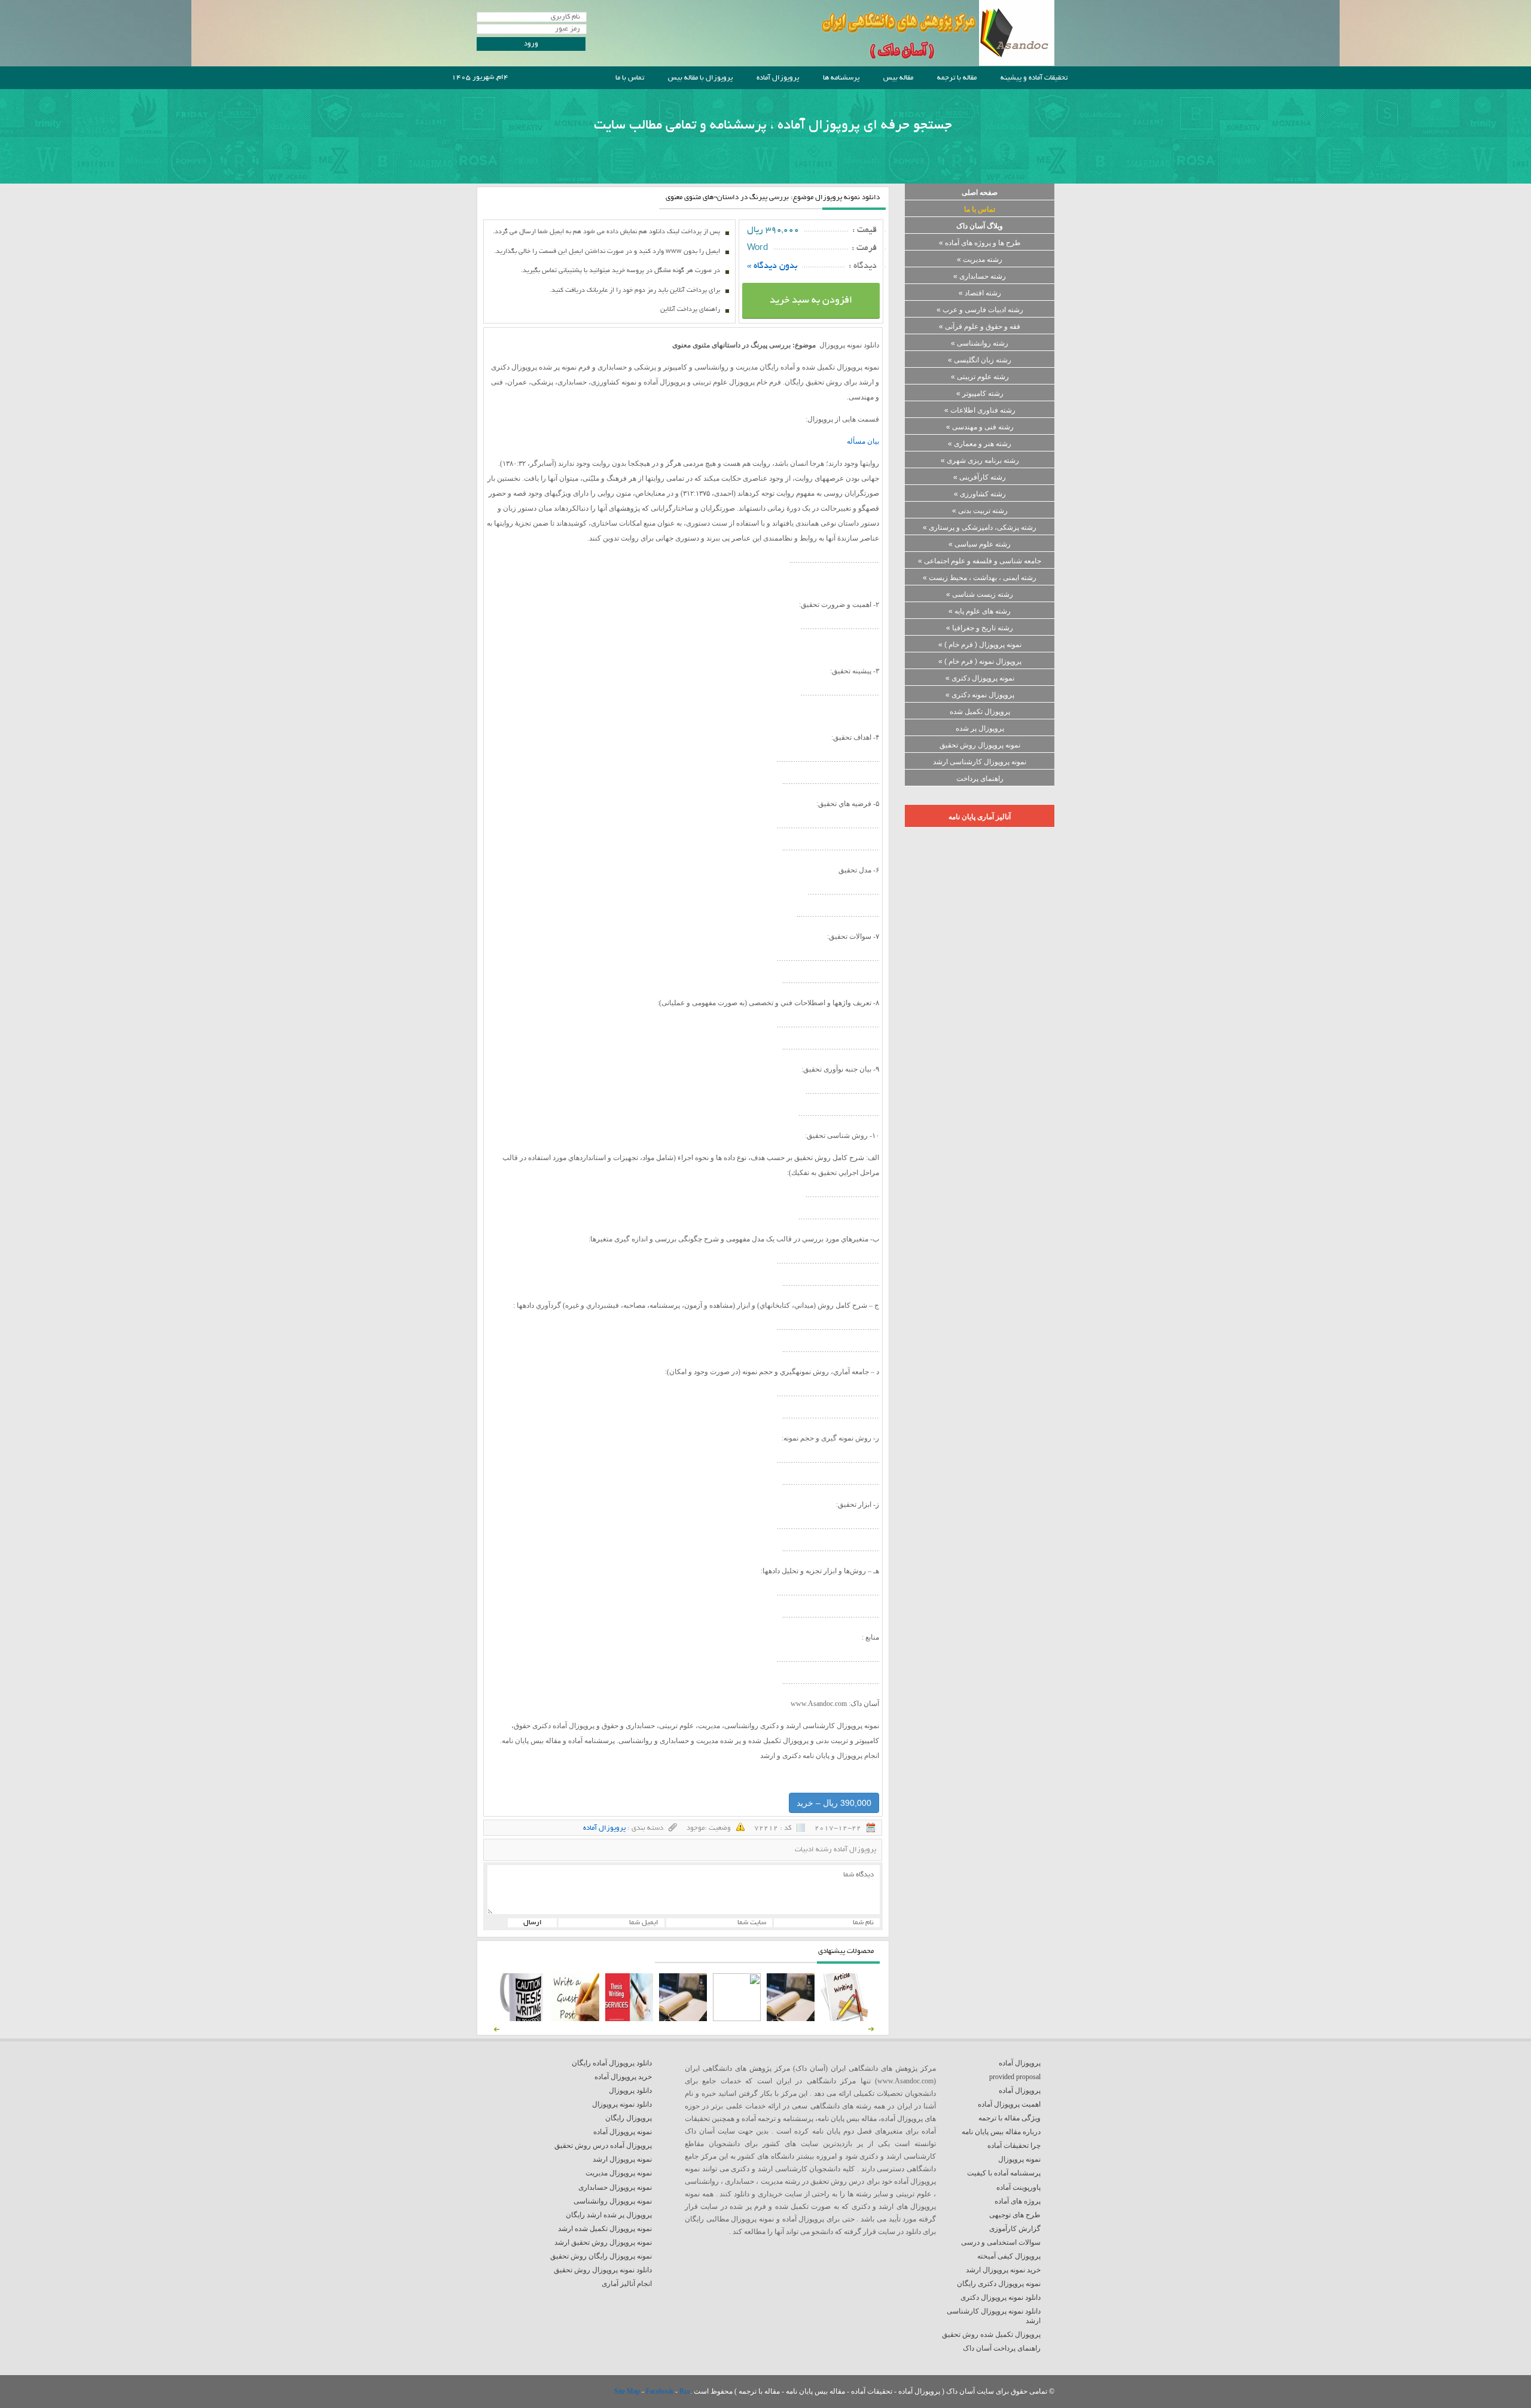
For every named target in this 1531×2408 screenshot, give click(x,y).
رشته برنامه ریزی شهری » (980, 460)
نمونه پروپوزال (1019, 2159)
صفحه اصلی (980, 193)
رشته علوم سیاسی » (980, 544)
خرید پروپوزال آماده (623, 2077)
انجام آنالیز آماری (627, 2284)
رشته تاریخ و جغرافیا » (980, 628)
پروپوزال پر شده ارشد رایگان (609, 2215)
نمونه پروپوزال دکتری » (980, 678)
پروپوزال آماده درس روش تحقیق (603, 2145)
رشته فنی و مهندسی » (980, 427)
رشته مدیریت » (980, 260)
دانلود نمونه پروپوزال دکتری (1001, 2297)
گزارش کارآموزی (1015, 2229)
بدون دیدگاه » (772, 266)
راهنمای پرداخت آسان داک (1002, 2348)
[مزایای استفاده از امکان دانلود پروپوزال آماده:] (521, 2019)
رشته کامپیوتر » (980, 393)
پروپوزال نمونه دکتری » (980, 695)
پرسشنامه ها (841, 78)
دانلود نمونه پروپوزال (622, 2104)
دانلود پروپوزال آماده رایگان (612, 2063)
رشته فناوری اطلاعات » (980, 410)
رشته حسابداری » (980, 276)
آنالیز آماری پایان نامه (980, 817)
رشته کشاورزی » (980, 494)
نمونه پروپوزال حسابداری (615, 2187)
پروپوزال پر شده (980, 728)
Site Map (628, 2391)
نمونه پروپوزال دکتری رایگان (999, 2284)
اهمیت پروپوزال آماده (1009, 2104)
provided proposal (1015, 2077)
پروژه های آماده (1018, 2201)
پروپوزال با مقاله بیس (700, 78)
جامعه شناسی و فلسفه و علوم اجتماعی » (980, 561)
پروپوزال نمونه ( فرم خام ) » (980, 661)
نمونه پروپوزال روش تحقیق (980, 745)
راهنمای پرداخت (980, 779)
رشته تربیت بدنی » (980, 511)
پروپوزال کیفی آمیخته (1009, 2256)
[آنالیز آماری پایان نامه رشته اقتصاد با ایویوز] (629, 2019)
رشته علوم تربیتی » (980, 377)
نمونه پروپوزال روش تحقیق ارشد (603, 2242)
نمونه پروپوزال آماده (623, 2132)
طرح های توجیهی (1015, 2215)
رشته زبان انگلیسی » (980, 360)
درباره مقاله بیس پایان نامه (1001, 2132)
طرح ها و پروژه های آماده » (980, 243)
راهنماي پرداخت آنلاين (690, 310)
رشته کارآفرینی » (980, 477)
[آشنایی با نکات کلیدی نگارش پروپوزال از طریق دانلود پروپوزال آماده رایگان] (575, 2019)
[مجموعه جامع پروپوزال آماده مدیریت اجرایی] (683, 2019)
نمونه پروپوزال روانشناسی (613, 2201)
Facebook (661, 2391)
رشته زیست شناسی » (980, 594)
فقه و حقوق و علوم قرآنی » (980, 326)
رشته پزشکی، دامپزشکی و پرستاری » (980, 527)
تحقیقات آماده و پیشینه (1034, 78)
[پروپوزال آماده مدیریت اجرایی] (737, 2019)
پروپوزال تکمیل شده (980, 712)
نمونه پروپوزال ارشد (622, 2159)
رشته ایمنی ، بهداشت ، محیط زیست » (980, 578)
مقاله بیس (898, 78)
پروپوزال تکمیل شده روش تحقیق (991, 2334)
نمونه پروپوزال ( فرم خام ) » (980, 645)
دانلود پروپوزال (630, 2090)
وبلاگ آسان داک (980, 226)
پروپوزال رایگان (629, 2118)
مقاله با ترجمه (957, 78)
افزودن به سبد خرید (811, 301)
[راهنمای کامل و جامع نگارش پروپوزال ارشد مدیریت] (844, 2019)
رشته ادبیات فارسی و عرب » (980, 310)
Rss (685, 2391)
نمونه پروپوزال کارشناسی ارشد (980, 762)
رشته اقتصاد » (980, 293)
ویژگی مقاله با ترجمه (1010, 2118)
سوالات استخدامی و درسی (1001, 2242)
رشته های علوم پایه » (980, 611)
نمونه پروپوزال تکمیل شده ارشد (605, 2229)
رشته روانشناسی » (980, 343)
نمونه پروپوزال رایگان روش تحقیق (601, 2256)
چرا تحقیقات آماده (1014, 2145)
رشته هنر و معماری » (980, 444)
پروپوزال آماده (778, 78)
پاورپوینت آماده (1018, 2187)
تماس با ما (630, 78)
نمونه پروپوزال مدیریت (619, 2173)
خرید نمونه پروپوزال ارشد (1003, 2270)
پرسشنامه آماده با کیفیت (1004, 2173)
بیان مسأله (863, 441)
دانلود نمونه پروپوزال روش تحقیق (603, 2270)
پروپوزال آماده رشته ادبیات (835, 1850)
